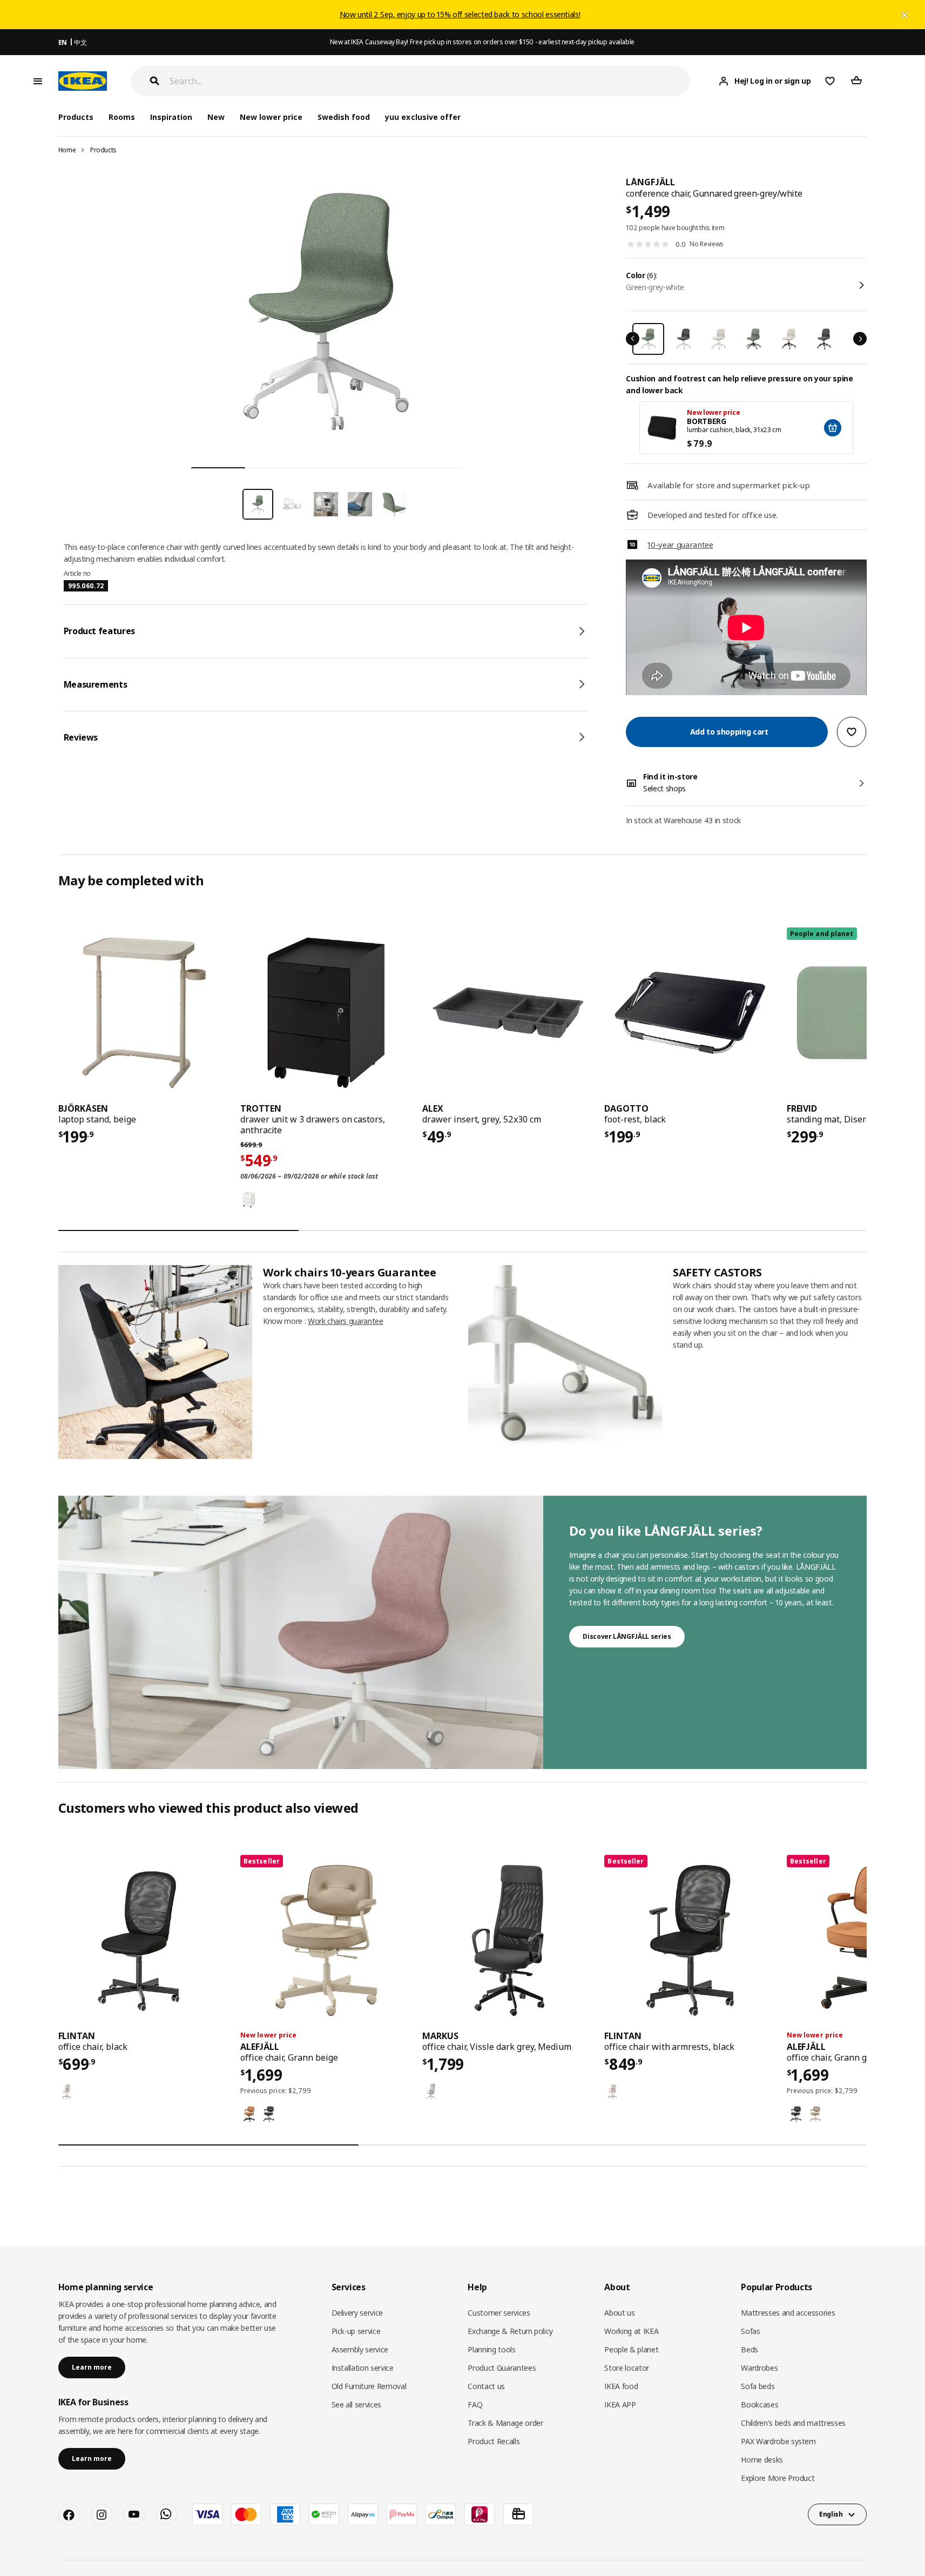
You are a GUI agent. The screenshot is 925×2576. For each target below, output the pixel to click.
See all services (356, 2405)
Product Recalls (494, 2441)
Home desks (762, 2460)
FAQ (475, 2405)
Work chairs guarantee (346, 1321)
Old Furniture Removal (369, 2386)
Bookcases (759, 2405)
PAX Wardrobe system (778, 2441)
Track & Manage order (505, 2423)
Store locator (626, 2368)
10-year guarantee (680, 544)
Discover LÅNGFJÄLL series (627, 1636)
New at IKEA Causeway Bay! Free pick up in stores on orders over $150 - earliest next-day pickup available (482, 42)
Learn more (92, 2367)
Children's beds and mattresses (793, 2423)
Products (103, 150)
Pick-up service (356, 2331)
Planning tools (491, 2349)
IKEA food (621, 2386)
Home (67, 150)
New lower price (271, 117)
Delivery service (357, 2313)
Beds (750, 2349)
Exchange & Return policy (510, 2331)
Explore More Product (778, 2478)
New (216, 117)
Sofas (750, 2331)
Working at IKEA (631, 2331)
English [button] (831, 2514)
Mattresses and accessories (788, 2313)
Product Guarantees (502, 2368)
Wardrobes (759, 2368)
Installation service (363, 2368)
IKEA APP (620, 2405)
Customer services (499, 2313)
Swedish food (344, 117)
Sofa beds (758, 2386)
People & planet (631, 2349)
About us (619, 2313)
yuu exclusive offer (423, 117)
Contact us (486, 2386)
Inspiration (171, 117)
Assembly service (360, 2349)
